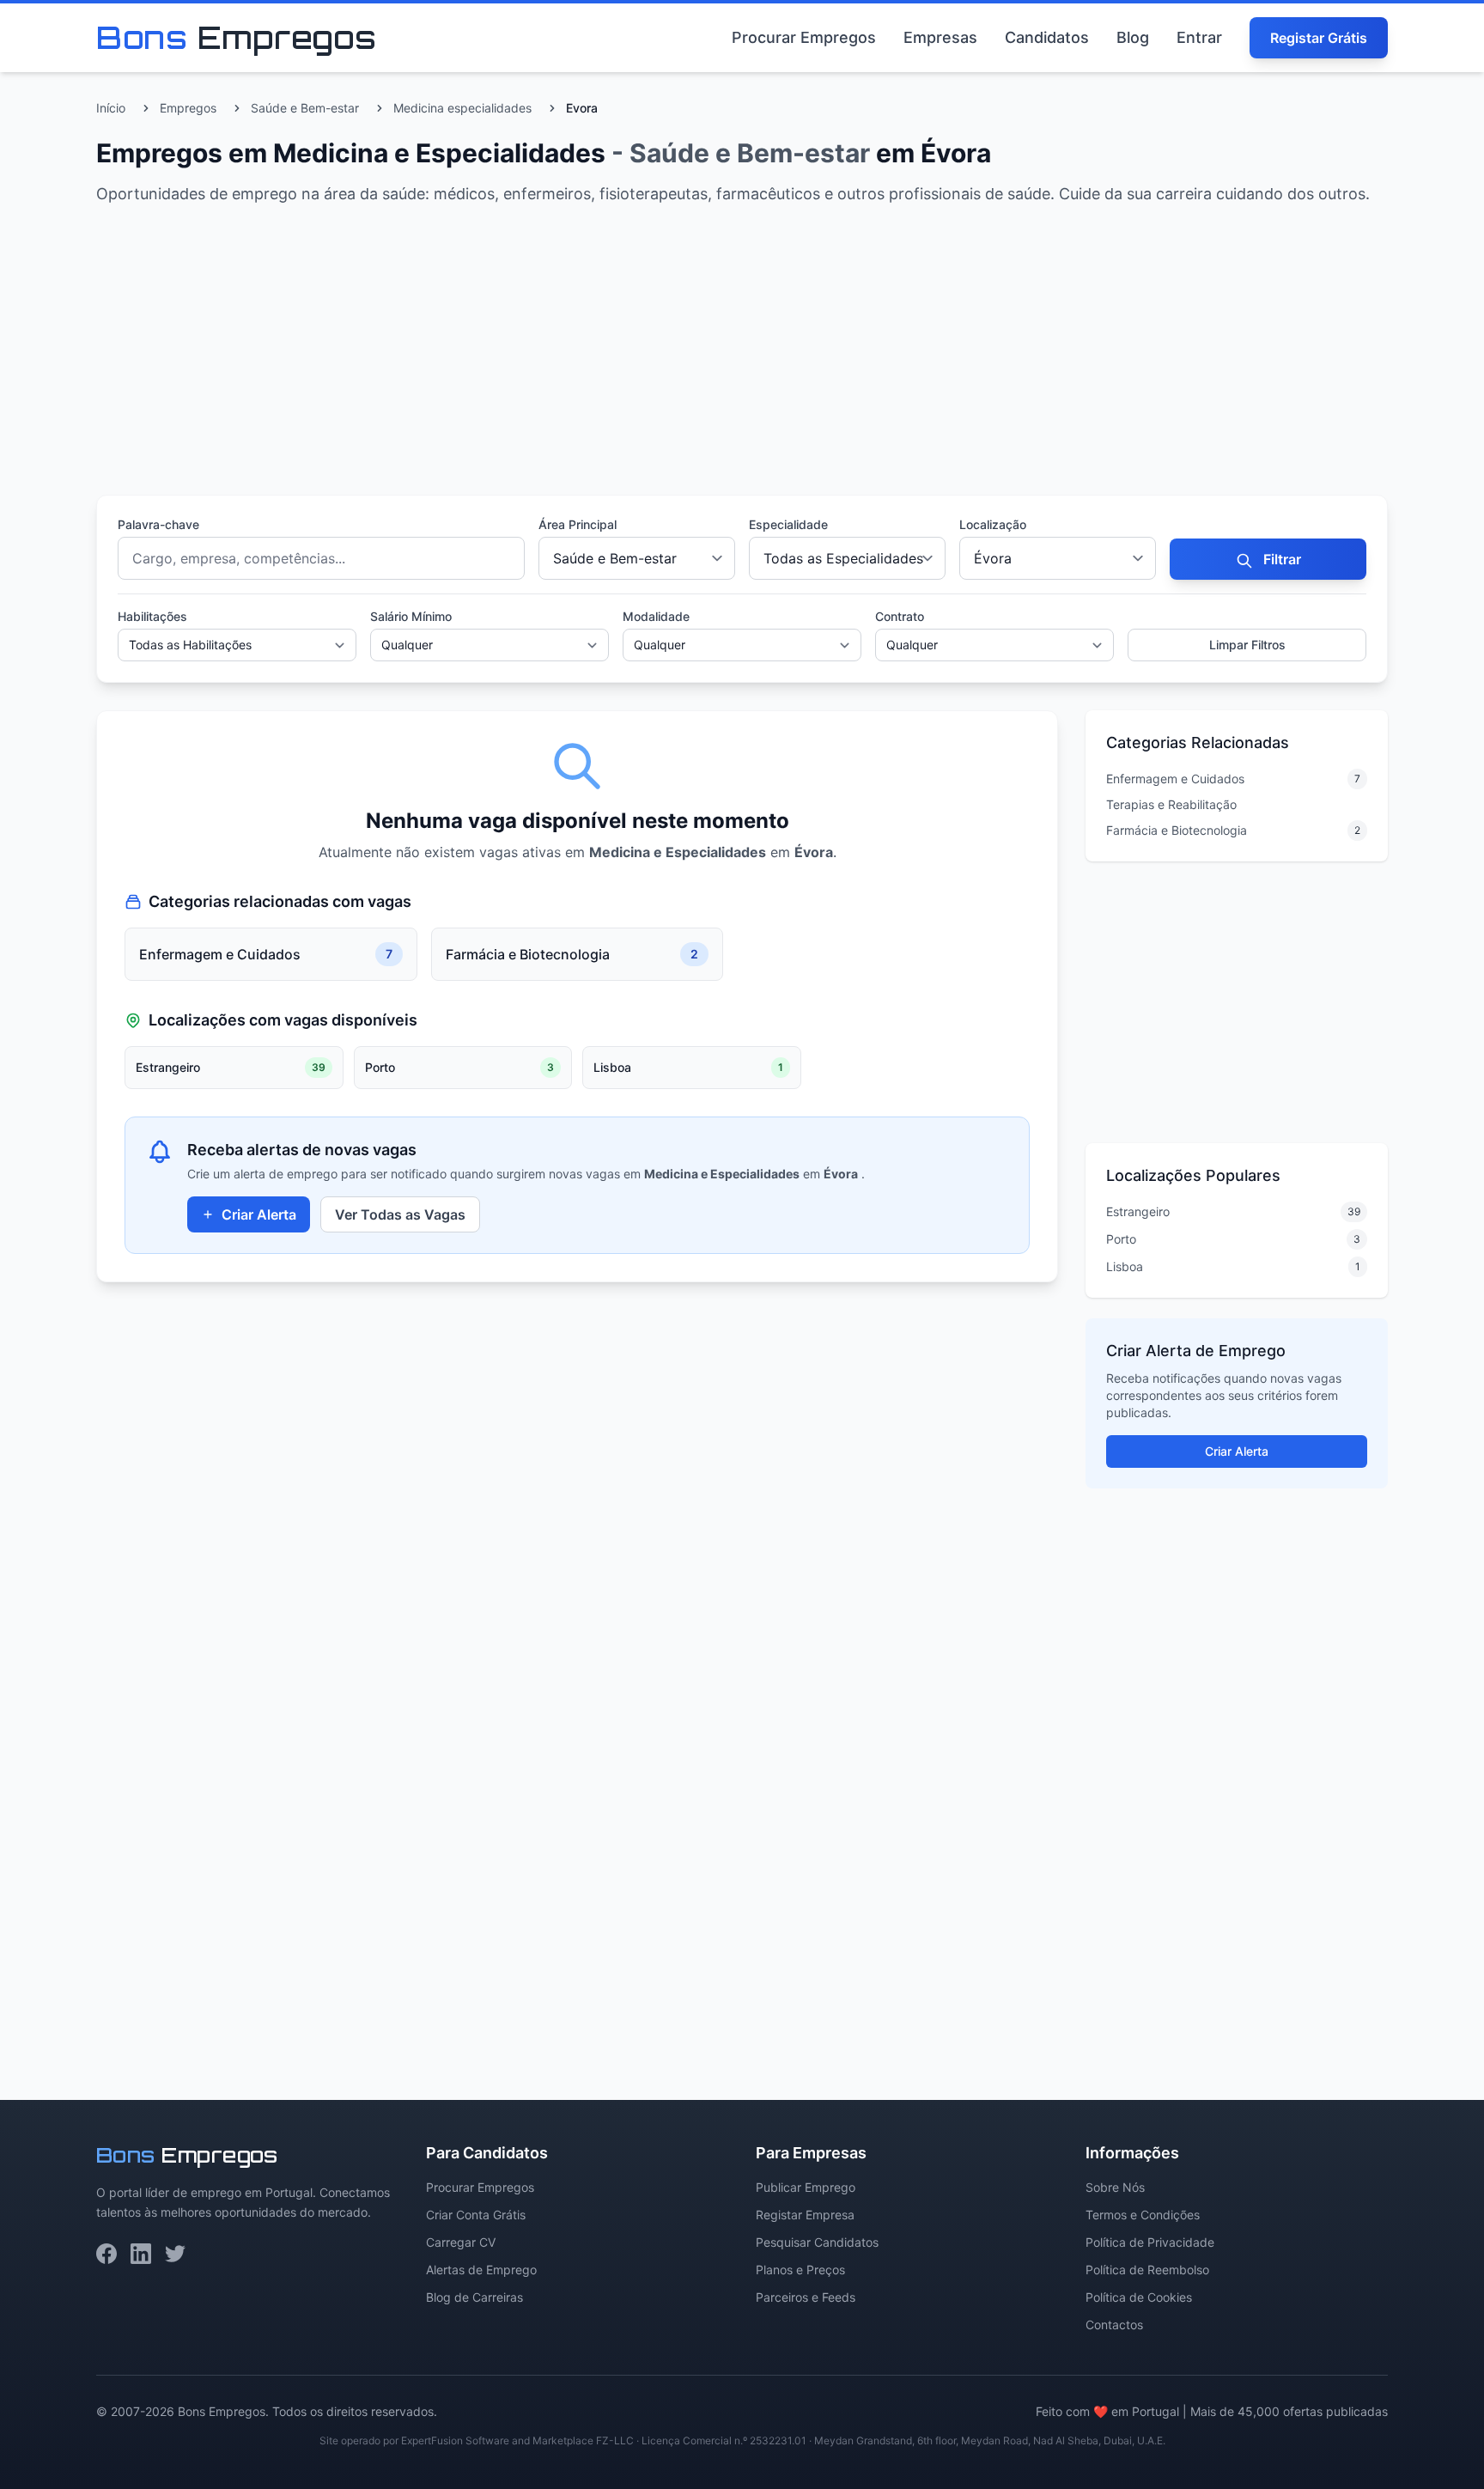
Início (111, 108)
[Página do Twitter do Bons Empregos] (175, 2254)
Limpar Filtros (1247, 645)
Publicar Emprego (806, 2187)
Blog (1133, 37)
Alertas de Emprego (481, 2270)
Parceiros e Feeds (806, 2297)
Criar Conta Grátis (476, 2215)
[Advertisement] (611, 354)
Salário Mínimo (411, 616)
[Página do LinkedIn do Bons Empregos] (141, 2254)
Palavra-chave (158, 524)
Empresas (940, 37)
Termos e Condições (1143, 2215)
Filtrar (1280, 559)
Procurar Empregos (804, 37)
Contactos (1114, 2325)
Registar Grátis (1319, 38)
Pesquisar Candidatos (817, 2242)
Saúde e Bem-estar (305, 108)
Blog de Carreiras (474, 2297)
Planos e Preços (800, 2270)
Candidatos (1047, 37)
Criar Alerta (259, 1214)
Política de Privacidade (1150, 2242)
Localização (993, 524)
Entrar (1199, 37)
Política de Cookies (1139, 2297)
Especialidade (788, 524)
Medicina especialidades (462, 108)
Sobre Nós (1115, 2187)
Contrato (900, 616)
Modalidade (656, 616)
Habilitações (152, 616)
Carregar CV (461, 2242)
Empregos (188, 108)
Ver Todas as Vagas (400, 1214)
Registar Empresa (805, 2215)
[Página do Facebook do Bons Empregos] (106, 2254)
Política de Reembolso (1147, 2270)
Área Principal (578, 524)
